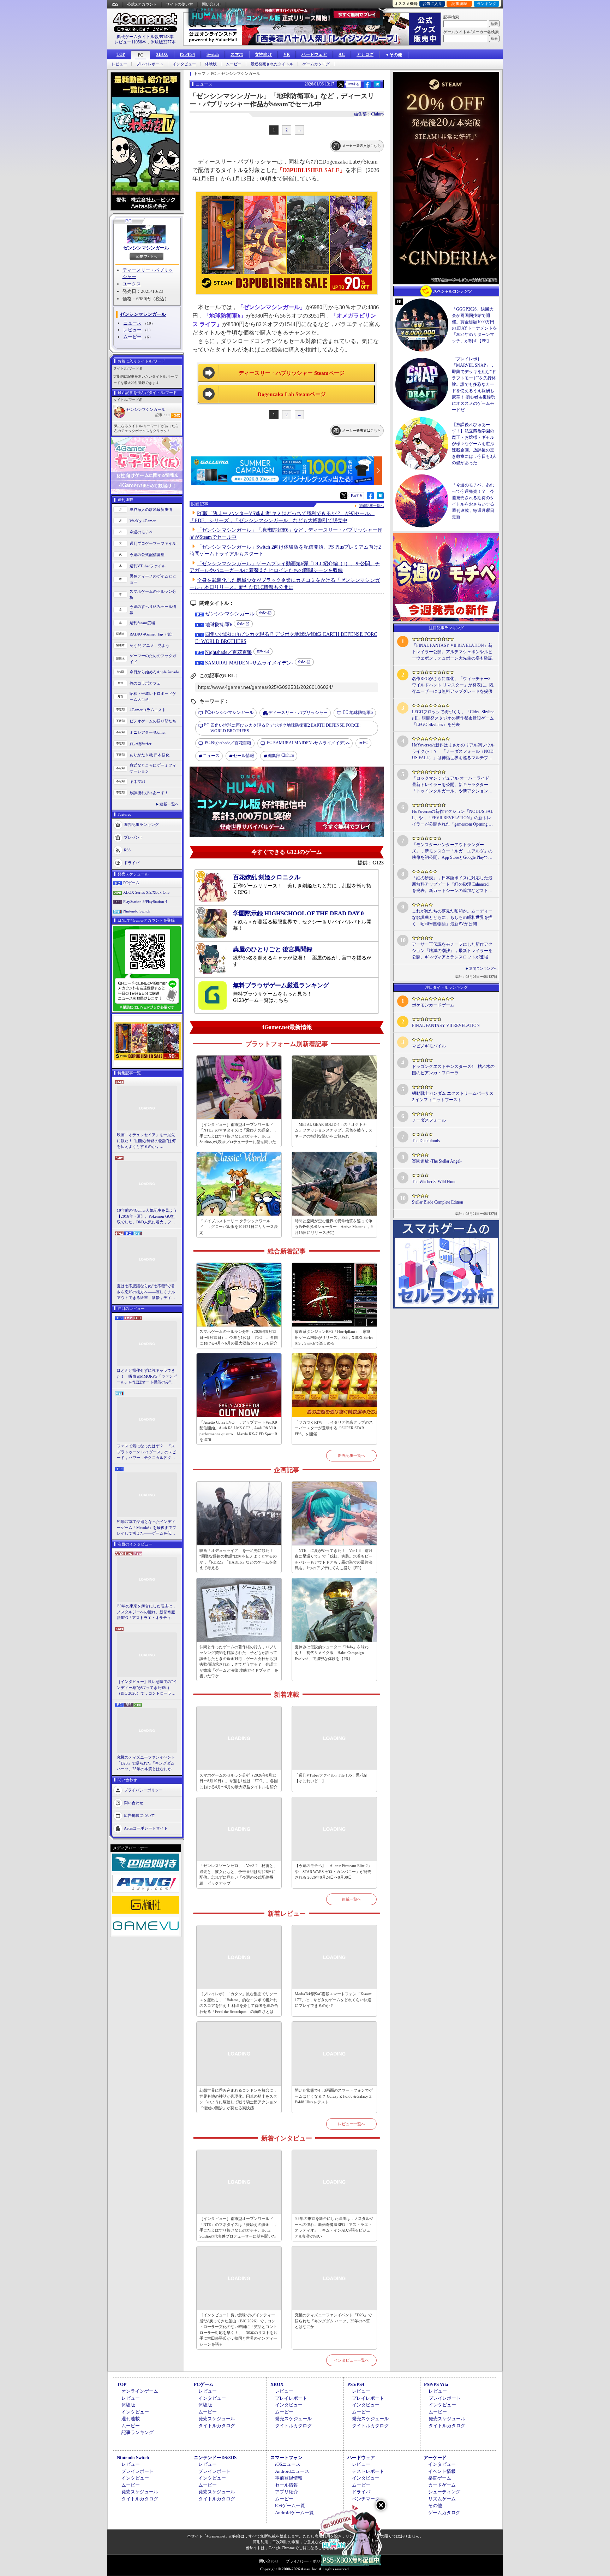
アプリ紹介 (286, 2492)
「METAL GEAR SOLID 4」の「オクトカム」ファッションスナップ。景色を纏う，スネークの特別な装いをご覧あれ (334, 1130)
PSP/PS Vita (436, 2384)
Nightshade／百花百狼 (229, 652)
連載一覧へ (169, 804)
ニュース (132, 323)
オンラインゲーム (140, 2391)
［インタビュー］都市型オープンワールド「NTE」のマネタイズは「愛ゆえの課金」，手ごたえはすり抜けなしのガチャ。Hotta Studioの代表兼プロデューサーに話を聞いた (238, 1133)
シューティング (444, 2492)
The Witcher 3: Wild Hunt (434, 1182)
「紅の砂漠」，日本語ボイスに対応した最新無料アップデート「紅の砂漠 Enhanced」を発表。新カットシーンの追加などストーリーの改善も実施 (452, 885)
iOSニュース (288, 2464)
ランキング (487, 4)
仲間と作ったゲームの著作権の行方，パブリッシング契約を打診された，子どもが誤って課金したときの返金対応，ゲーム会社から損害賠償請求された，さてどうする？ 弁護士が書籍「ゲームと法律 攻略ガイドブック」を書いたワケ (239, 1662)
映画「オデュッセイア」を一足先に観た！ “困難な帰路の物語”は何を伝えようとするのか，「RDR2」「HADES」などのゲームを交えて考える (146, 1141)
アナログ (365, 54)
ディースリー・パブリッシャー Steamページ (292, 373)
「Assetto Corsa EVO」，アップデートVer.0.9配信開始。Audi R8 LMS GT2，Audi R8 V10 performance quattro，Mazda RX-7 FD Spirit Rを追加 (238, 1431)
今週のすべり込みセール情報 (153, 610)
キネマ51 (137, 781)
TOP (121, 54)
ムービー (234, 64)
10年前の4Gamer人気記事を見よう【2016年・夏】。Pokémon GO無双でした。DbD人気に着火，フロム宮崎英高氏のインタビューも (147, 1217)
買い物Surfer (140, 744)
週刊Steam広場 (142, 623)
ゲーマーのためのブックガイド (153, 659)
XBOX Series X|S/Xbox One (146, 892)
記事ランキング (137, 2432)
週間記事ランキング (141, 825)
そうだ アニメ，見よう (149, 645)
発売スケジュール (217, 2419)
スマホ (237, 54)
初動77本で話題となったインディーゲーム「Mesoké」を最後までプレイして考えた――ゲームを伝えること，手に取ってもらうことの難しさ (146, 1528)
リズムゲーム (442, 2499)
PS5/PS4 (187, 54)
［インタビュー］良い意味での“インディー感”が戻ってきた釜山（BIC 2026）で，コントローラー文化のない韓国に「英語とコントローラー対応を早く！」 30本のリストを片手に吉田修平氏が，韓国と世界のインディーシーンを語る (147, 1688)
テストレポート (368, 2471)
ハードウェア (314, 54)
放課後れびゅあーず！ (149, 793)
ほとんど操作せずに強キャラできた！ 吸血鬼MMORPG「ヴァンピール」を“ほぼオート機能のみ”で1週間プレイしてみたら (147, 1377)
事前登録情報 (289, 2478)
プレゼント (134, 837)
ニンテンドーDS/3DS (215, 2457)
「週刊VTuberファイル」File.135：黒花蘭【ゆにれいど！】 (331, 1778)
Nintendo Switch (137, 911)
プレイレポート (150, 64)
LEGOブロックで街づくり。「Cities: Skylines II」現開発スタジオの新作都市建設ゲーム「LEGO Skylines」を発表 (453, 718)
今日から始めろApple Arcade (154, 672)
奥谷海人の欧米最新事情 (151, 509)
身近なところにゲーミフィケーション (153, 768)
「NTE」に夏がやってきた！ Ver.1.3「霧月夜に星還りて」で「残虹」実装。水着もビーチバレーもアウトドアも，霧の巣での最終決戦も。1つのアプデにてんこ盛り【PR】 (334, 1559)
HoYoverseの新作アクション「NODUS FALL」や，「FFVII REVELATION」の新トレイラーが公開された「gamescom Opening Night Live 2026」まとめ (453, 818)
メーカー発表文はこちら (361, 146)
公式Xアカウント (142, 4)
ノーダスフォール (429, 1120)
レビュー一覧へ (351, 2124)
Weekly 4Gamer (143, 521)
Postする (353, 84)
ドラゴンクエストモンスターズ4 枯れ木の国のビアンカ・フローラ (453, 1070)
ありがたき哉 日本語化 (149, 755)
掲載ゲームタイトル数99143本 (145, 37)
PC (140, 55)
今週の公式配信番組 (147, 555)
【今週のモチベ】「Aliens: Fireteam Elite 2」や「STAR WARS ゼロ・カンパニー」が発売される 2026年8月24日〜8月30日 (333, 1871)
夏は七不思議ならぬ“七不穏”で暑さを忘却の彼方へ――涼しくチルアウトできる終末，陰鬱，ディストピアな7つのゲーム (146, 1292)
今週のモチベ (141, 532)
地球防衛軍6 (219, 625)
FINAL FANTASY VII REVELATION (446, 1026)
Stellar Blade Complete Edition (438, 1202)
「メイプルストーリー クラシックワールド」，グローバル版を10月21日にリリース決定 (239, 1227)
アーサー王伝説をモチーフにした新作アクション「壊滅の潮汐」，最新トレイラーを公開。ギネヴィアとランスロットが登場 (452, 951)
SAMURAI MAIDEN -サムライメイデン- (249, 663)
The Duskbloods (426, 1141)
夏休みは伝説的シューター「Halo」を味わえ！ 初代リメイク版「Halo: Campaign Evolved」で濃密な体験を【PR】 (332, 1653)
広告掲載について (139, 1815)
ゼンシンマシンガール (146, 248)
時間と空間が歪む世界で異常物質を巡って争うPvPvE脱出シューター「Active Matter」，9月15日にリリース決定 (334, 1227)
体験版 (211, 64)
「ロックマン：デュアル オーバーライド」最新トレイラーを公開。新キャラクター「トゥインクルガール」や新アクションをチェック (453, 785)
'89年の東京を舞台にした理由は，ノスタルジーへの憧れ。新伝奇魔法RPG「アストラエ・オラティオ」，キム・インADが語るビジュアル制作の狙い (147, 1612)
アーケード (435, 2457)
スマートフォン (286, 2457)
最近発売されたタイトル (272, 64)
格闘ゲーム (440, 2478)
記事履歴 (459, 4)
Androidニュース (292, 2471)
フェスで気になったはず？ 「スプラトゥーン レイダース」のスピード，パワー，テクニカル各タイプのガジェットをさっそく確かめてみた (146, 1452)
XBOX (162, 54)
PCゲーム (131, 883)
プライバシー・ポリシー (307, 2561)
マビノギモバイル (429, 1046)
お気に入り (432, 4)
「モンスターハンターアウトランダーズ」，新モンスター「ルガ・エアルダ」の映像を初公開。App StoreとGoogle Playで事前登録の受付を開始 (452, 851)
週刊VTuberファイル (148, 566)
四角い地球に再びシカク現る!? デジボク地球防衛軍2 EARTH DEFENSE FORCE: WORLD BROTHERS (282, 728)
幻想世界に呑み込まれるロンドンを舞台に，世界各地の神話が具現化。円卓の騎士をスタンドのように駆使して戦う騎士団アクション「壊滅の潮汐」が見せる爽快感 (238, 2099)
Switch (213, 54)
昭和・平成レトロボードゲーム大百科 (153, 696)
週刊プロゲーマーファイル (153, 543)
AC (342, 54)
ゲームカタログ (316, 64)
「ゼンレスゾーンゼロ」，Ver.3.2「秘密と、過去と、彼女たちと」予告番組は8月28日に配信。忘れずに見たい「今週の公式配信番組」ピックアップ (238, 1874)
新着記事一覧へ (351, 1455)
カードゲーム (442, 2485)
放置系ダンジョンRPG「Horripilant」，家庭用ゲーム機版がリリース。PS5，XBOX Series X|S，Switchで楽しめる (334, 1337)
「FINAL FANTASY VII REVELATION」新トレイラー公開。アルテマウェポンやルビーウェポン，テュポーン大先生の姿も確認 (452, 652)
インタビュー (184, 64)
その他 (435, 2506)
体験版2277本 (163, 42)
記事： (162, 415)
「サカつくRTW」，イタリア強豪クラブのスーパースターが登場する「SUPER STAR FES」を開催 (334, 1428)
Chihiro (281, 755)
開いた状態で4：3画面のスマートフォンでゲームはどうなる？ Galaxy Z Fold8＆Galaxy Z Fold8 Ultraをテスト (334, 2096)
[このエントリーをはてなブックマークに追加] (377, 87)
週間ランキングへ (483, 968)
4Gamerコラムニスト (148, 710)
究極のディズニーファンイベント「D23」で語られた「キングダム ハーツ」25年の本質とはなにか (146, 1763)
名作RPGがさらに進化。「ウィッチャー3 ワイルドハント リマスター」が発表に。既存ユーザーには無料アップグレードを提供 (453, 685)
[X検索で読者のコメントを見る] (341, 84)
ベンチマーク (366, 2499)
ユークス (132, 284)
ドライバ (132, 863)
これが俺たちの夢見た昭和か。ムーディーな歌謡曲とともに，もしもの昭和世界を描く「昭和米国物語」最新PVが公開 (452, 917)
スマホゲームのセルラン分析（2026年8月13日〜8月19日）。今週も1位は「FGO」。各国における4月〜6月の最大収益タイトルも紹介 (239, 1337)
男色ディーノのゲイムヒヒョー (153, 579)
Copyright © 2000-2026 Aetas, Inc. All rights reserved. (305, 2569)
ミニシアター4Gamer (148, 732)
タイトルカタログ (217, 2426)
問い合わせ (212, 4)
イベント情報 (442, 2471)
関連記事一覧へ (371, 506)
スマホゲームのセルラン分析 (153, 594)
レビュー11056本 (130, 42)
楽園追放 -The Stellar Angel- (437, 1161)
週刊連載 (131, 2419)
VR (287, 54)
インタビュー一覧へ (351, 2360)
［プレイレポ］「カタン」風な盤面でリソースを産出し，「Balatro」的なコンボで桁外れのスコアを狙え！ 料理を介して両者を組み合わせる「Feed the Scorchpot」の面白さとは (239, 2003)
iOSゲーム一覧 (290, 2506)
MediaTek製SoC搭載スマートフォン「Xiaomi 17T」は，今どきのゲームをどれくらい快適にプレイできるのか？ (334, 2000)
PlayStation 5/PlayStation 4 (145, 902)
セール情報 (244, 756)
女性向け (263, 54)
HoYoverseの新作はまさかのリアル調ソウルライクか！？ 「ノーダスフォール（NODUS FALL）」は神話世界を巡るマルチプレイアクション (453, 752)
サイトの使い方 (180, 4)
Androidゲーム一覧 (294, 2513)
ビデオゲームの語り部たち (153, 721)
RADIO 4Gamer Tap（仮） (152, 634)
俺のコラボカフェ (145, 683)
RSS (115, 4)
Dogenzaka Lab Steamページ (292, 394)
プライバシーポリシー (143, 1790)
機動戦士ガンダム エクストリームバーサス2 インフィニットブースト (453, 1097)
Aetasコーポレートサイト (146, 1828)
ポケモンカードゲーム (433, 1005)
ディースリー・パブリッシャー (298, 713)
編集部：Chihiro (369, 114)
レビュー (119, 64)
